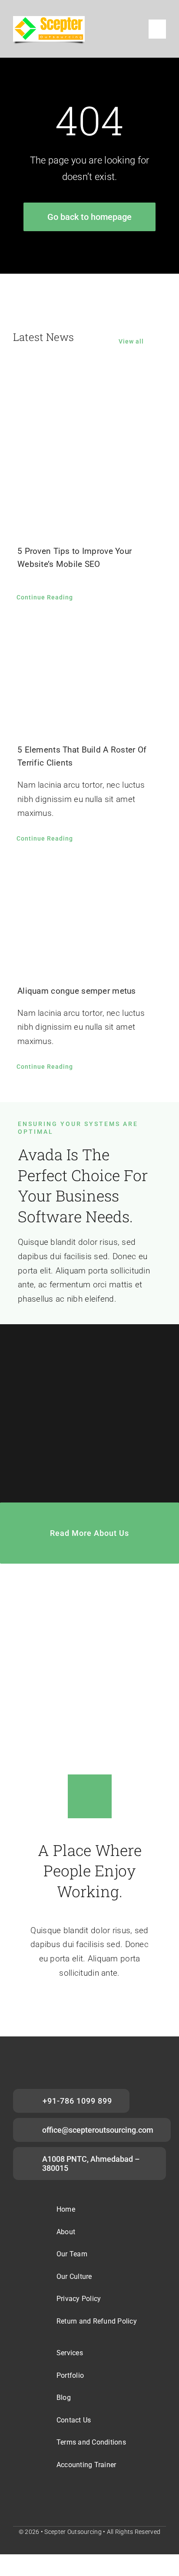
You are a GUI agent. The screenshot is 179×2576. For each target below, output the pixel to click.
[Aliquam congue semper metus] (89, 916)
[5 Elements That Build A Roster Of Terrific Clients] (89, 675)
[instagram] (83, 2496)
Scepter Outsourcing (73, 2532)
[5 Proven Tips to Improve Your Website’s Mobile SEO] (89, 451)
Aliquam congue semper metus (77, 991)
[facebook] (62, 2496)
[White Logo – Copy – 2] (49, 20)
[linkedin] (104, 2496)
